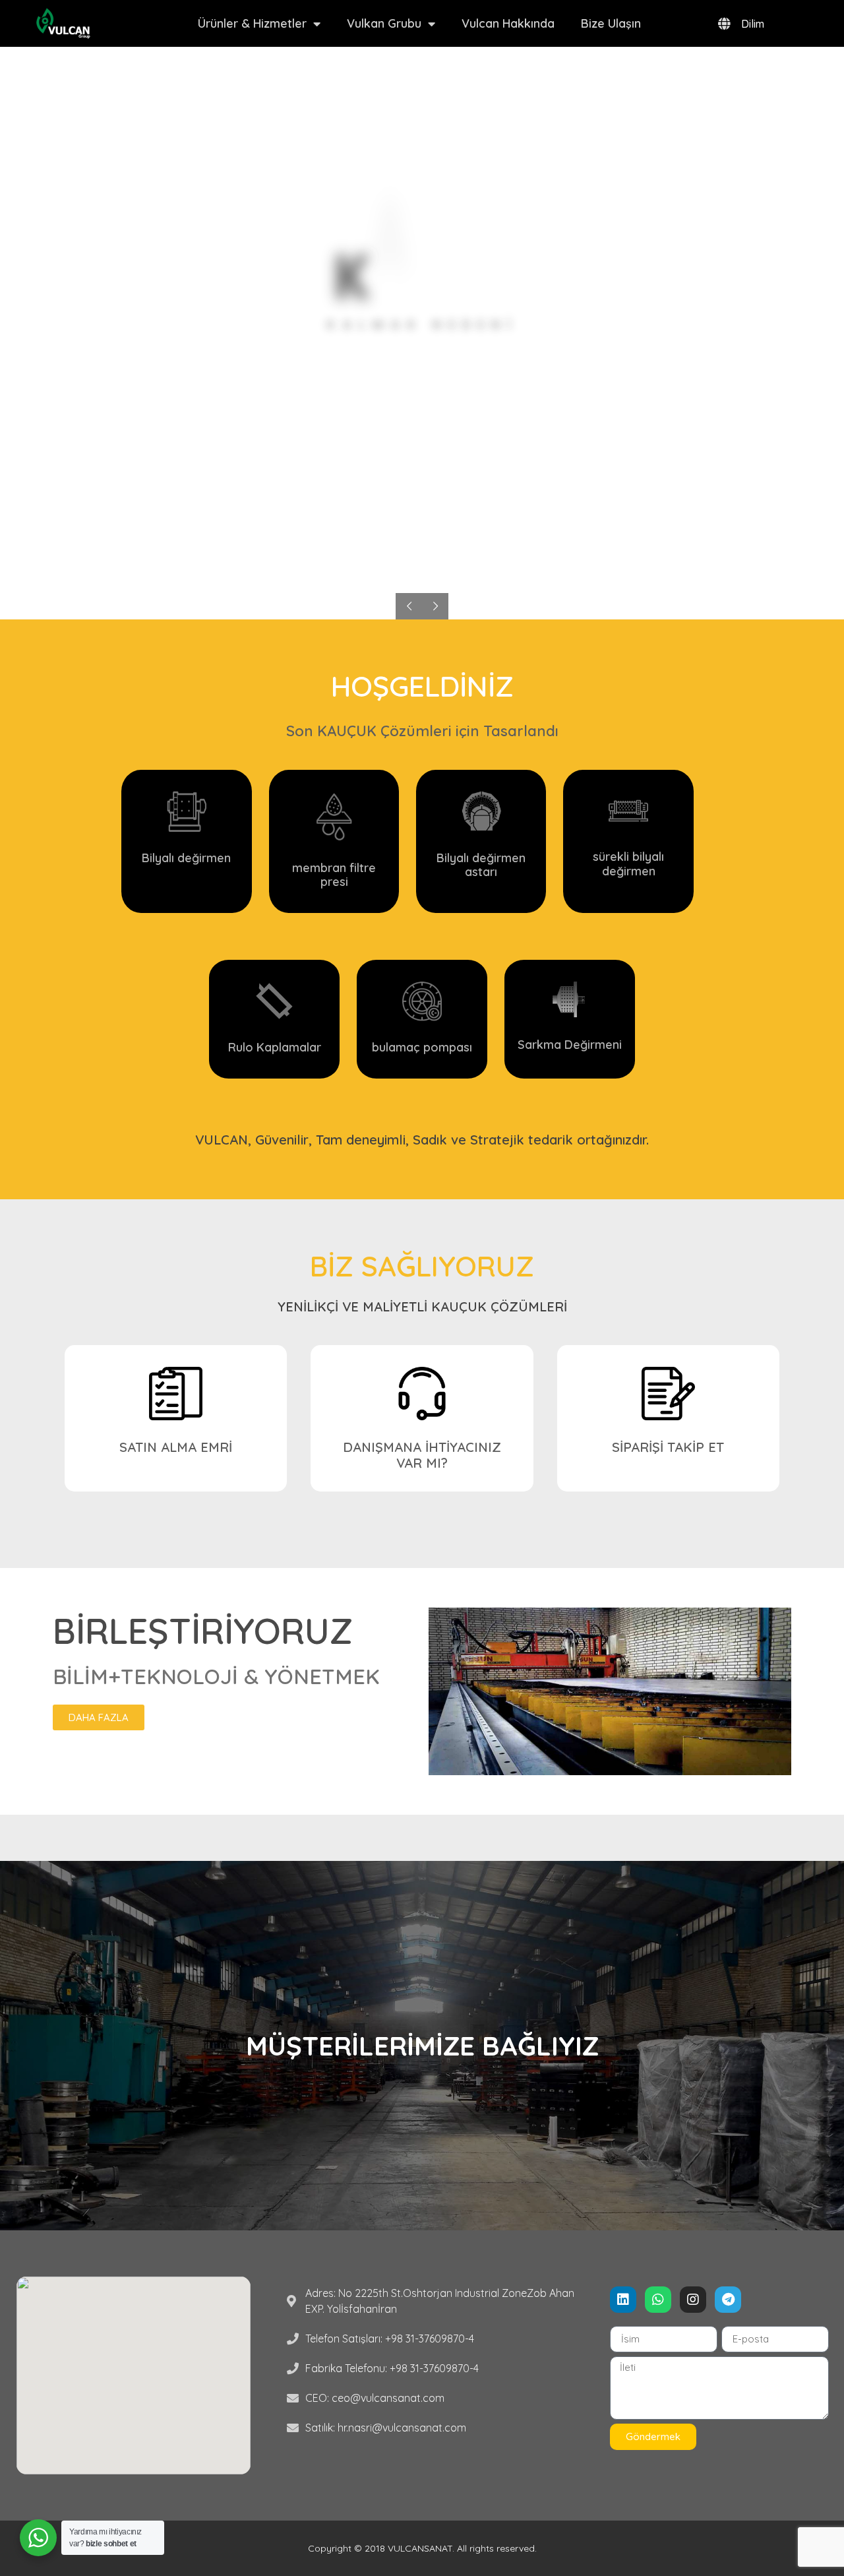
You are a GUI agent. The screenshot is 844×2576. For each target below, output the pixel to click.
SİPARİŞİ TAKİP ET (668, 1447)
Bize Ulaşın (611, 23)
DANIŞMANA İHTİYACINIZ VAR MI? (422, 1455)
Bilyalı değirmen (186, 858)
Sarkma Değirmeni (570, 1045)
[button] (99, 1717)
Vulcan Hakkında (508, 23)
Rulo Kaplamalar (275, 1047)
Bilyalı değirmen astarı (481, 865)
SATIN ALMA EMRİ (176, 1447)
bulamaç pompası (422, 1047)
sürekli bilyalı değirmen (628, 864)
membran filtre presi (334, 875)
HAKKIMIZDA (422, 379)
